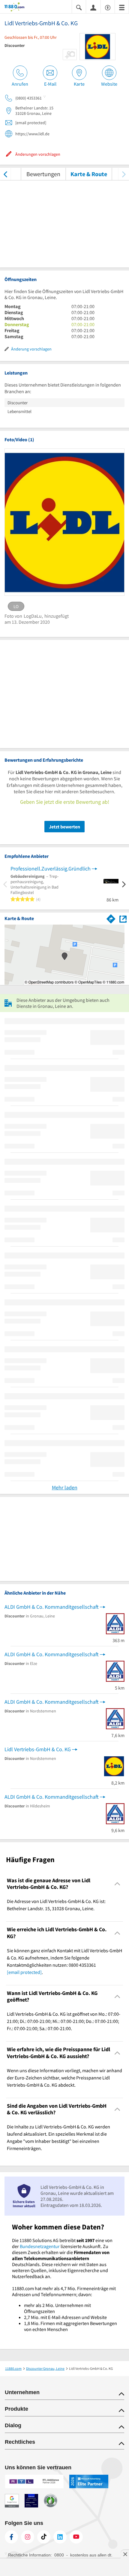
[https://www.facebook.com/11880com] (11, 2537)
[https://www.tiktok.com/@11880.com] (44, 2537)
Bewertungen (43, 174)
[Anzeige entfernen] (125, 2554)
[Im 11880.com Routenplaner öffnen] (111, 918)
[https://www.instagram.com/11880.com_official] (28, 2537)
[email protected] (24, 1972)
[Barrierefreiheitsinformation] (108, 7)
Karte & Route (89, 174)
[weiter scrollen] (124, 174)
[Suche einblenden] (79, 7)
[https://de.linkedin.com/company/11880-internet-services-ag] (60, 2537)
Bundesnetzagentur (40, 2246)
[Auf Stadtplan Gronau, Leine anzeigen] (123, 918)
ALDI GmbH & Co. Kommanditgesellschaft (52, 1607)
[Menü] (122, 7)
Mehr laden (65, 1487)
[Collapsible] (117, 1884)
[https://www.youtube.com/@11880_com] (76, 2537)
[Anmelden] (93, 7)
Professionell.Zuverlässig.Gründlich (51, 869)
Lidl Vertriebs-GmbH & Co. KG (38, 1749)
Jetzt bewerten (64, 827)
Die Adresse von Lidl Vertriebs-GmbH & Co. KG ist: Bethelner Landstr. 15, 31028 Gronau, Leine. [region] (56, 1905)
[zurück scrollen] (5, 174)
